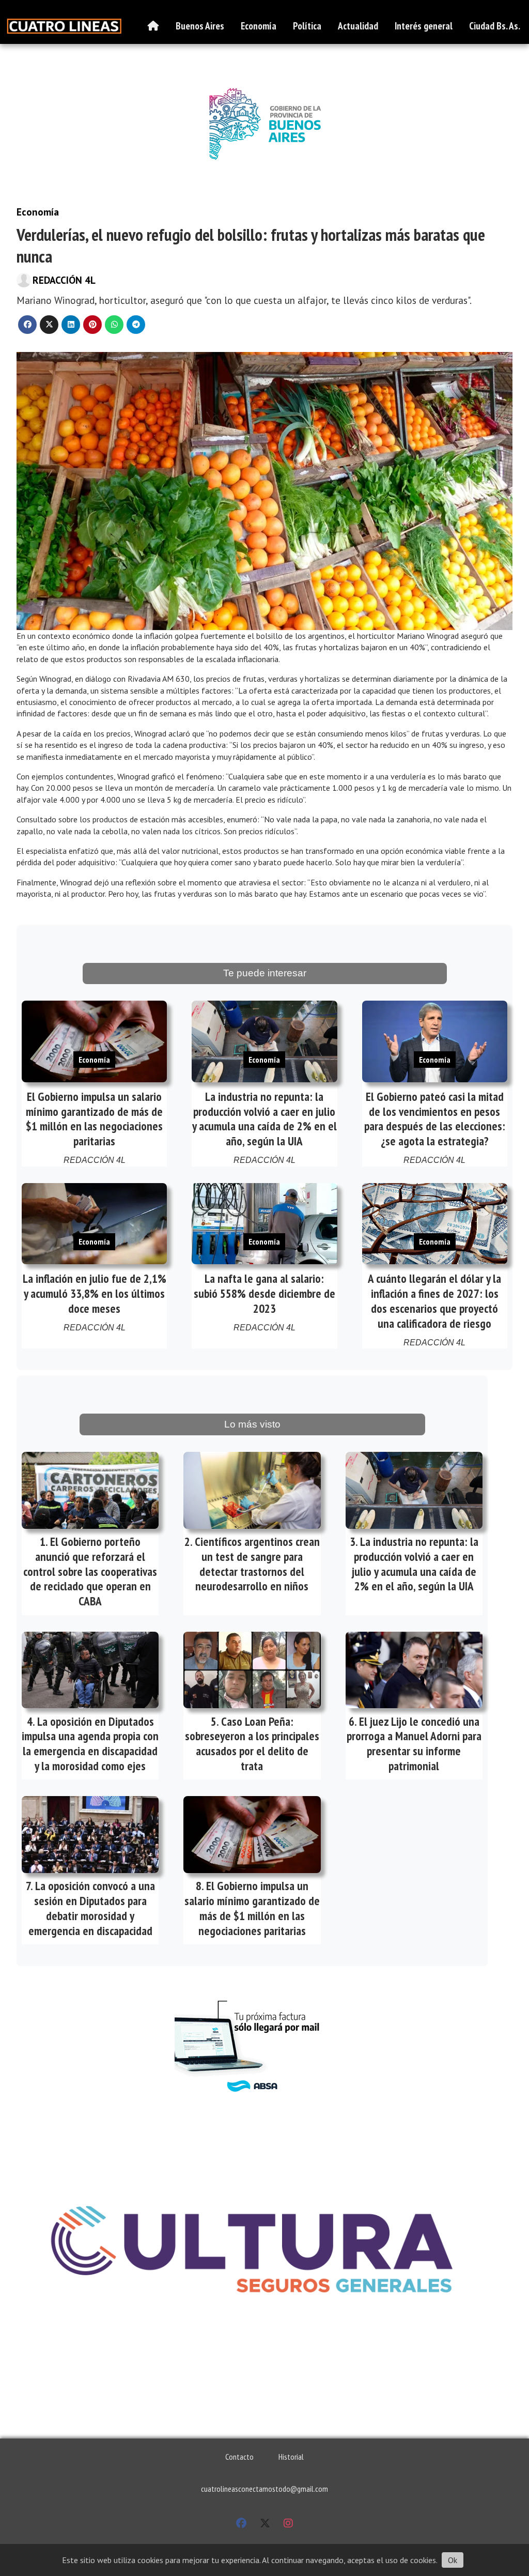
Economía (259, 26)
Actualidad (358, 26)
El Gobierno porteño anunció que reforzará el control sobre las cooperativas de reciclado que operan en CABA (90, 1571)
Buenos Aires (200, 26)
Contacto (239, 2457)
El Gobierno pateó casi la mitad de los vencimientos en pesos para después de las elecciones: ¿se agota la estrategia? (435, 1119)
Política (307, 26)
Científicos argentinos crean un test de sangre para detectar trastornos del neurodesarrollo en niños (257, 1564)
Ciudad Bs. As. (495, 26)
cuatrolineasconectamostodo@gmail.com (264, 2489)
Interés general (424, 26)
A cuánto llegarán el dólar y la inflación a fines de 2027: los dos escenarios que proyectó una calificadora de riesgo (434, 1301)
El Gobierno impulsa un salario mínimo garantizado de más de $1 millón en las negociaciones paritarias (94, 1119)
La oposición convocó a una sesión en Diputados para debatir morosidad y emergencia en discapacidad (92, 1908)
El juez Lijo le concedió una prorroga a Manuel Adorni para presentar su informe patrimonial (414, 1744)
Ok (453, 2560)
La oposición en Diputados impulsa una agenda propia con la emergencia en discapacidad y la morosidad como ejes (90, 1744)
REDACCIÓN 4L (64, 280)
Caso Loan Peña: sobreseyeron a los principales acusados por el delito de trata (252, 1744)
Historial (291, 2457)
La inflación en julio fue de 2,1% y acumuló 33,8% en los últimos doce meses (95, 1293)
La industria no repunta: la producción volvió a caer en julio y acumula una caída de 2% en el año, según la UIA (264, 1119)
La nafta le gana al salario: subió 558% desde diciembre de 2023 (264, 1293)
